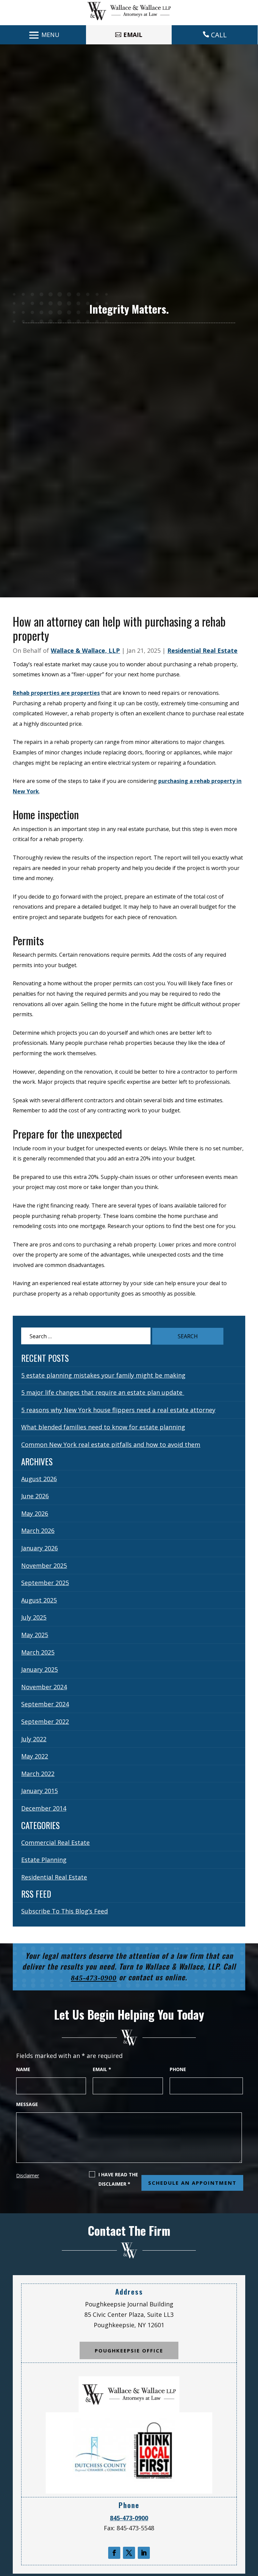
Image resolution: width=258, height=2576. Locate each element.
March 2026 (38, 1531)
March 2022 (38, 1774)
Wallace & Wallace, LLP (85, 650)
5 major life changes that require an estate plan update (103, 1392)
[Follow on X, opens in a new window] (129, 2553)
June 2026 (35, 1496)
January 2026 (39, 1548)
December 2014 (44, 1808)
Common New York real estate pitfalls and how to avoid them (111, 1444)
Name (23, 2069)
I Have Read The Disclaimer (118, 2179)
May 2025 (35, 1635)
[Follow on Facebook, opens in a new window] (114, 2553)
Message (27, 2104)
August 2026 (39, 1479)
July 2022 (34, 1739)
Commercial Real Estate (55, 1842)
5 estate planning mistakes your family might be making (103, 1375)
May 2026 (35, 1513)
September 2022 (45, 1721)
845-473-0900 (94, 1978)
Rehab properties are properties (56, 693)
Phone (178, 2069)
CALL (219, 35)
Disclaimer (28, 2175)
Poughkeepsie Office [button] (129, 2350)
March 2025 (38, 1652)
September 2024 (45, 1704)
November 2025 (44, 1566)
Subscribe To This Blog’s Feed (64, 1911)
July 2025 (34, 1617)
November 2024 (44, 1687)
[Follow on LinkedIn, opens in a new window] (144, 2553)
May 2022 (35, 1756)
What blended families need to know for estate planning (103, 1427)
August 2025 (39, 1600)
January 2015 (39, 1791)
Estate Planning (44, 1860)
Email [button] (133, 35)
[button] (43, 35)
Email (102, 2069)
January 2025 (39, 1669)
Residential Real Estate (202, 650)
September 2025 (45, 1583)
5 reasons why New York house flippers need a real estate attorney (118, 1410)
